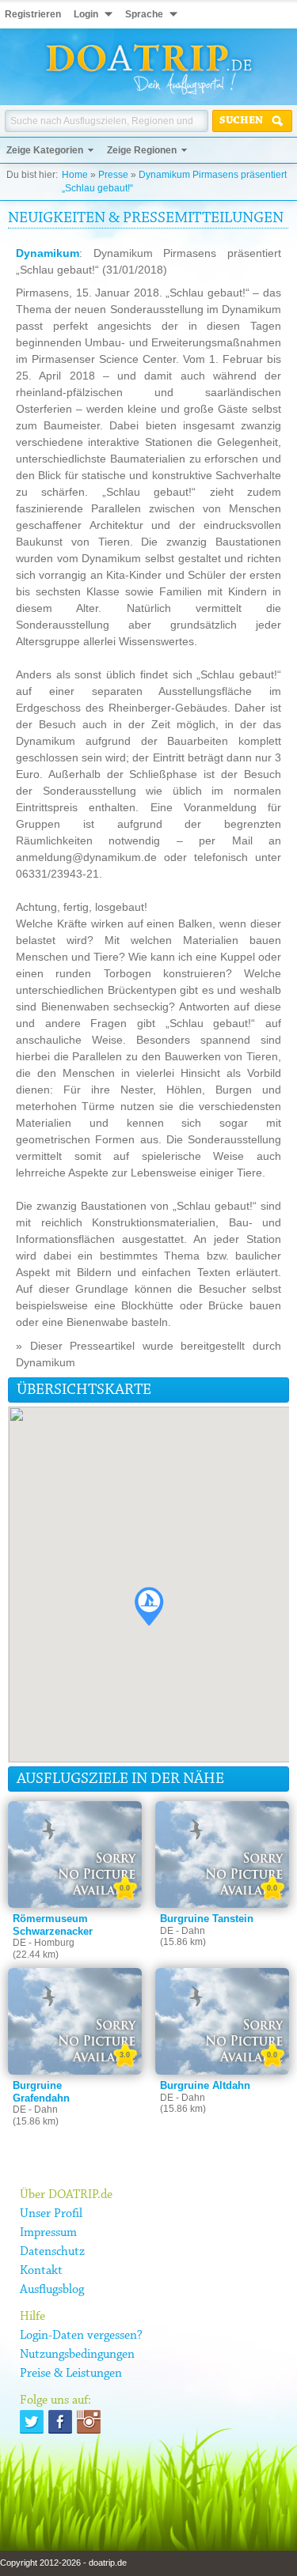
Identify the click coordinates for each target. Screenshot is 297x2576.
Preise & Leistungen (71, 2374)
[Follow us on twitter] (32, 2422)
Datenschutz (52, 2252)
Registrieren (33, 14)
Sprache (144, 14)
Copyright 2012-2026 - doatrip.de (63, 2563)
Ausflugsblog (52, 2290)
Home (75, 175)
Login (86, 14)
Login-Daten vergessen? (81, 2336)
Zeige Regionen (142, 150)
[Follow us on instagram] (89, 2422)
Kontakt (41, 2271)
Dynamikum (48, 253)
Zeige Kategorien (45, 150)
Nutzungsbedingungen (77, 2355)
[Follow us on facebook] (60, 2422)
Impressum (48, 2233)
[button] (149, 1606)
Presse (113, 175)
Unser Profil (51, 2214)
